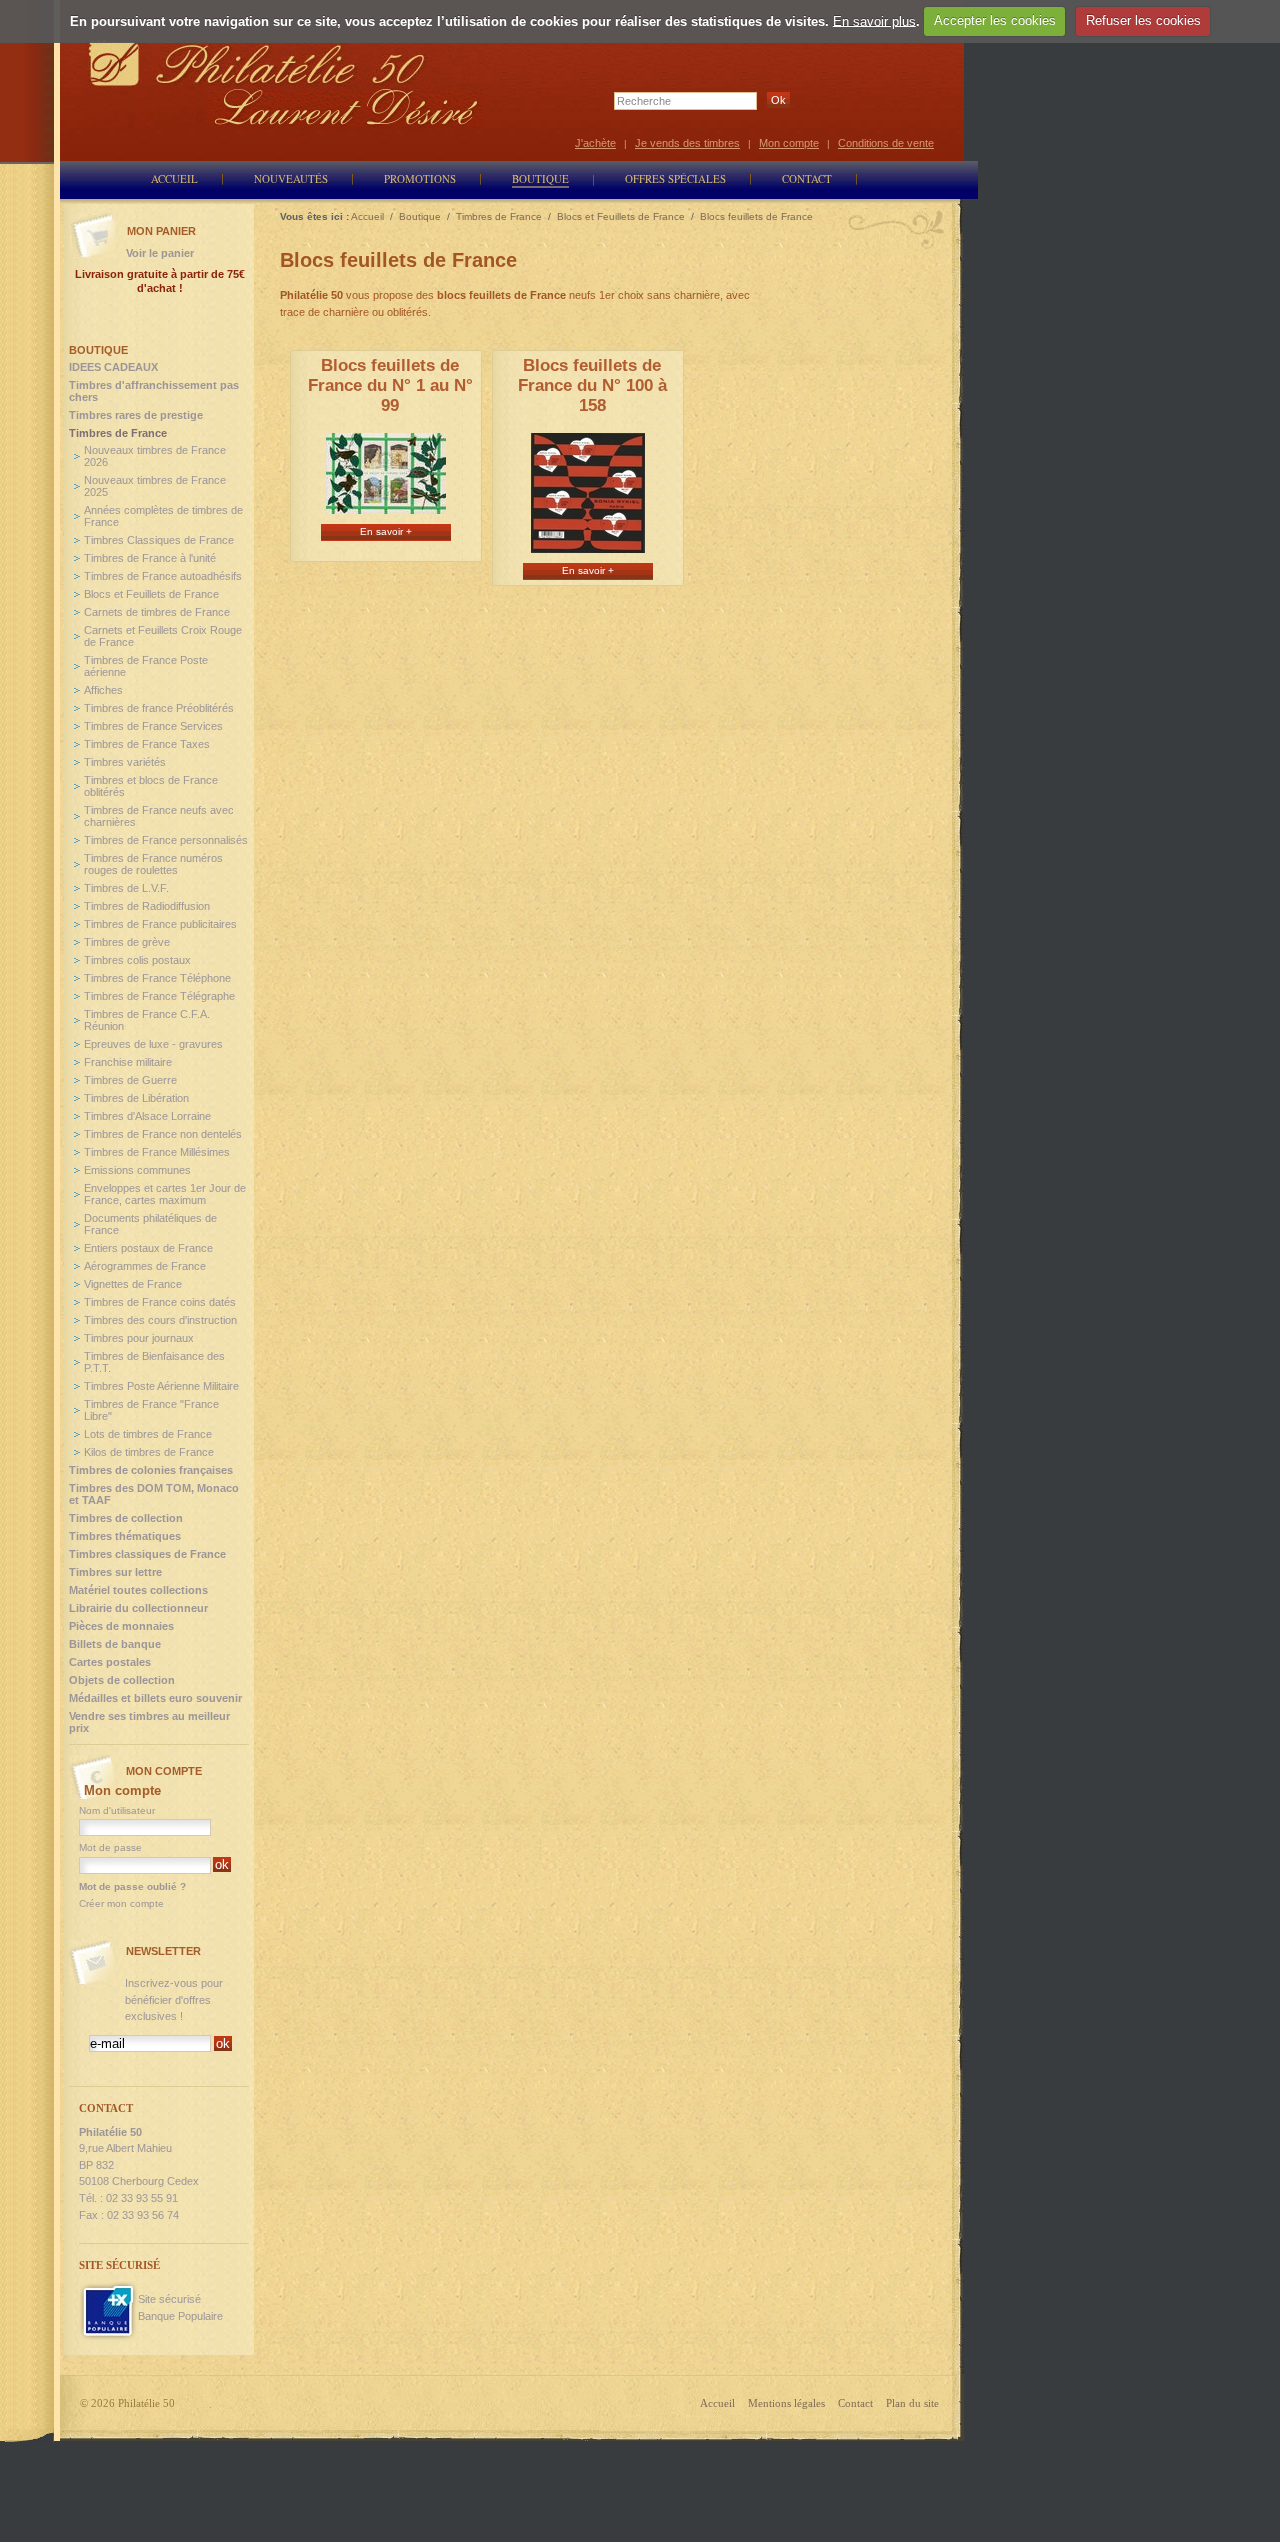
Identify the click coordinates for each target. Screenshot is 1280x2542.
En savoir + (386, 531)
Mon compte (789, 143)
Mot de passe (110, 1847)
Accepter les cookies (995, 20)
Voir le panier (160, 253)
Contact (855, 2403)
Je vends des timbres (687, 143)
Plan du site (912, 2403)
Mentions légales (786, 2403)
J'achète (595, 143)
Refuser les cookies (1143, 20)
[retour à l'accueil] (284, 82)
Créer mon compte (121, 1903)
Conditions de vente (886, 143)
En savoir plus (874, 20)
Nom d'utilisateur (117, 1810)
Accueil (717, 2403)
